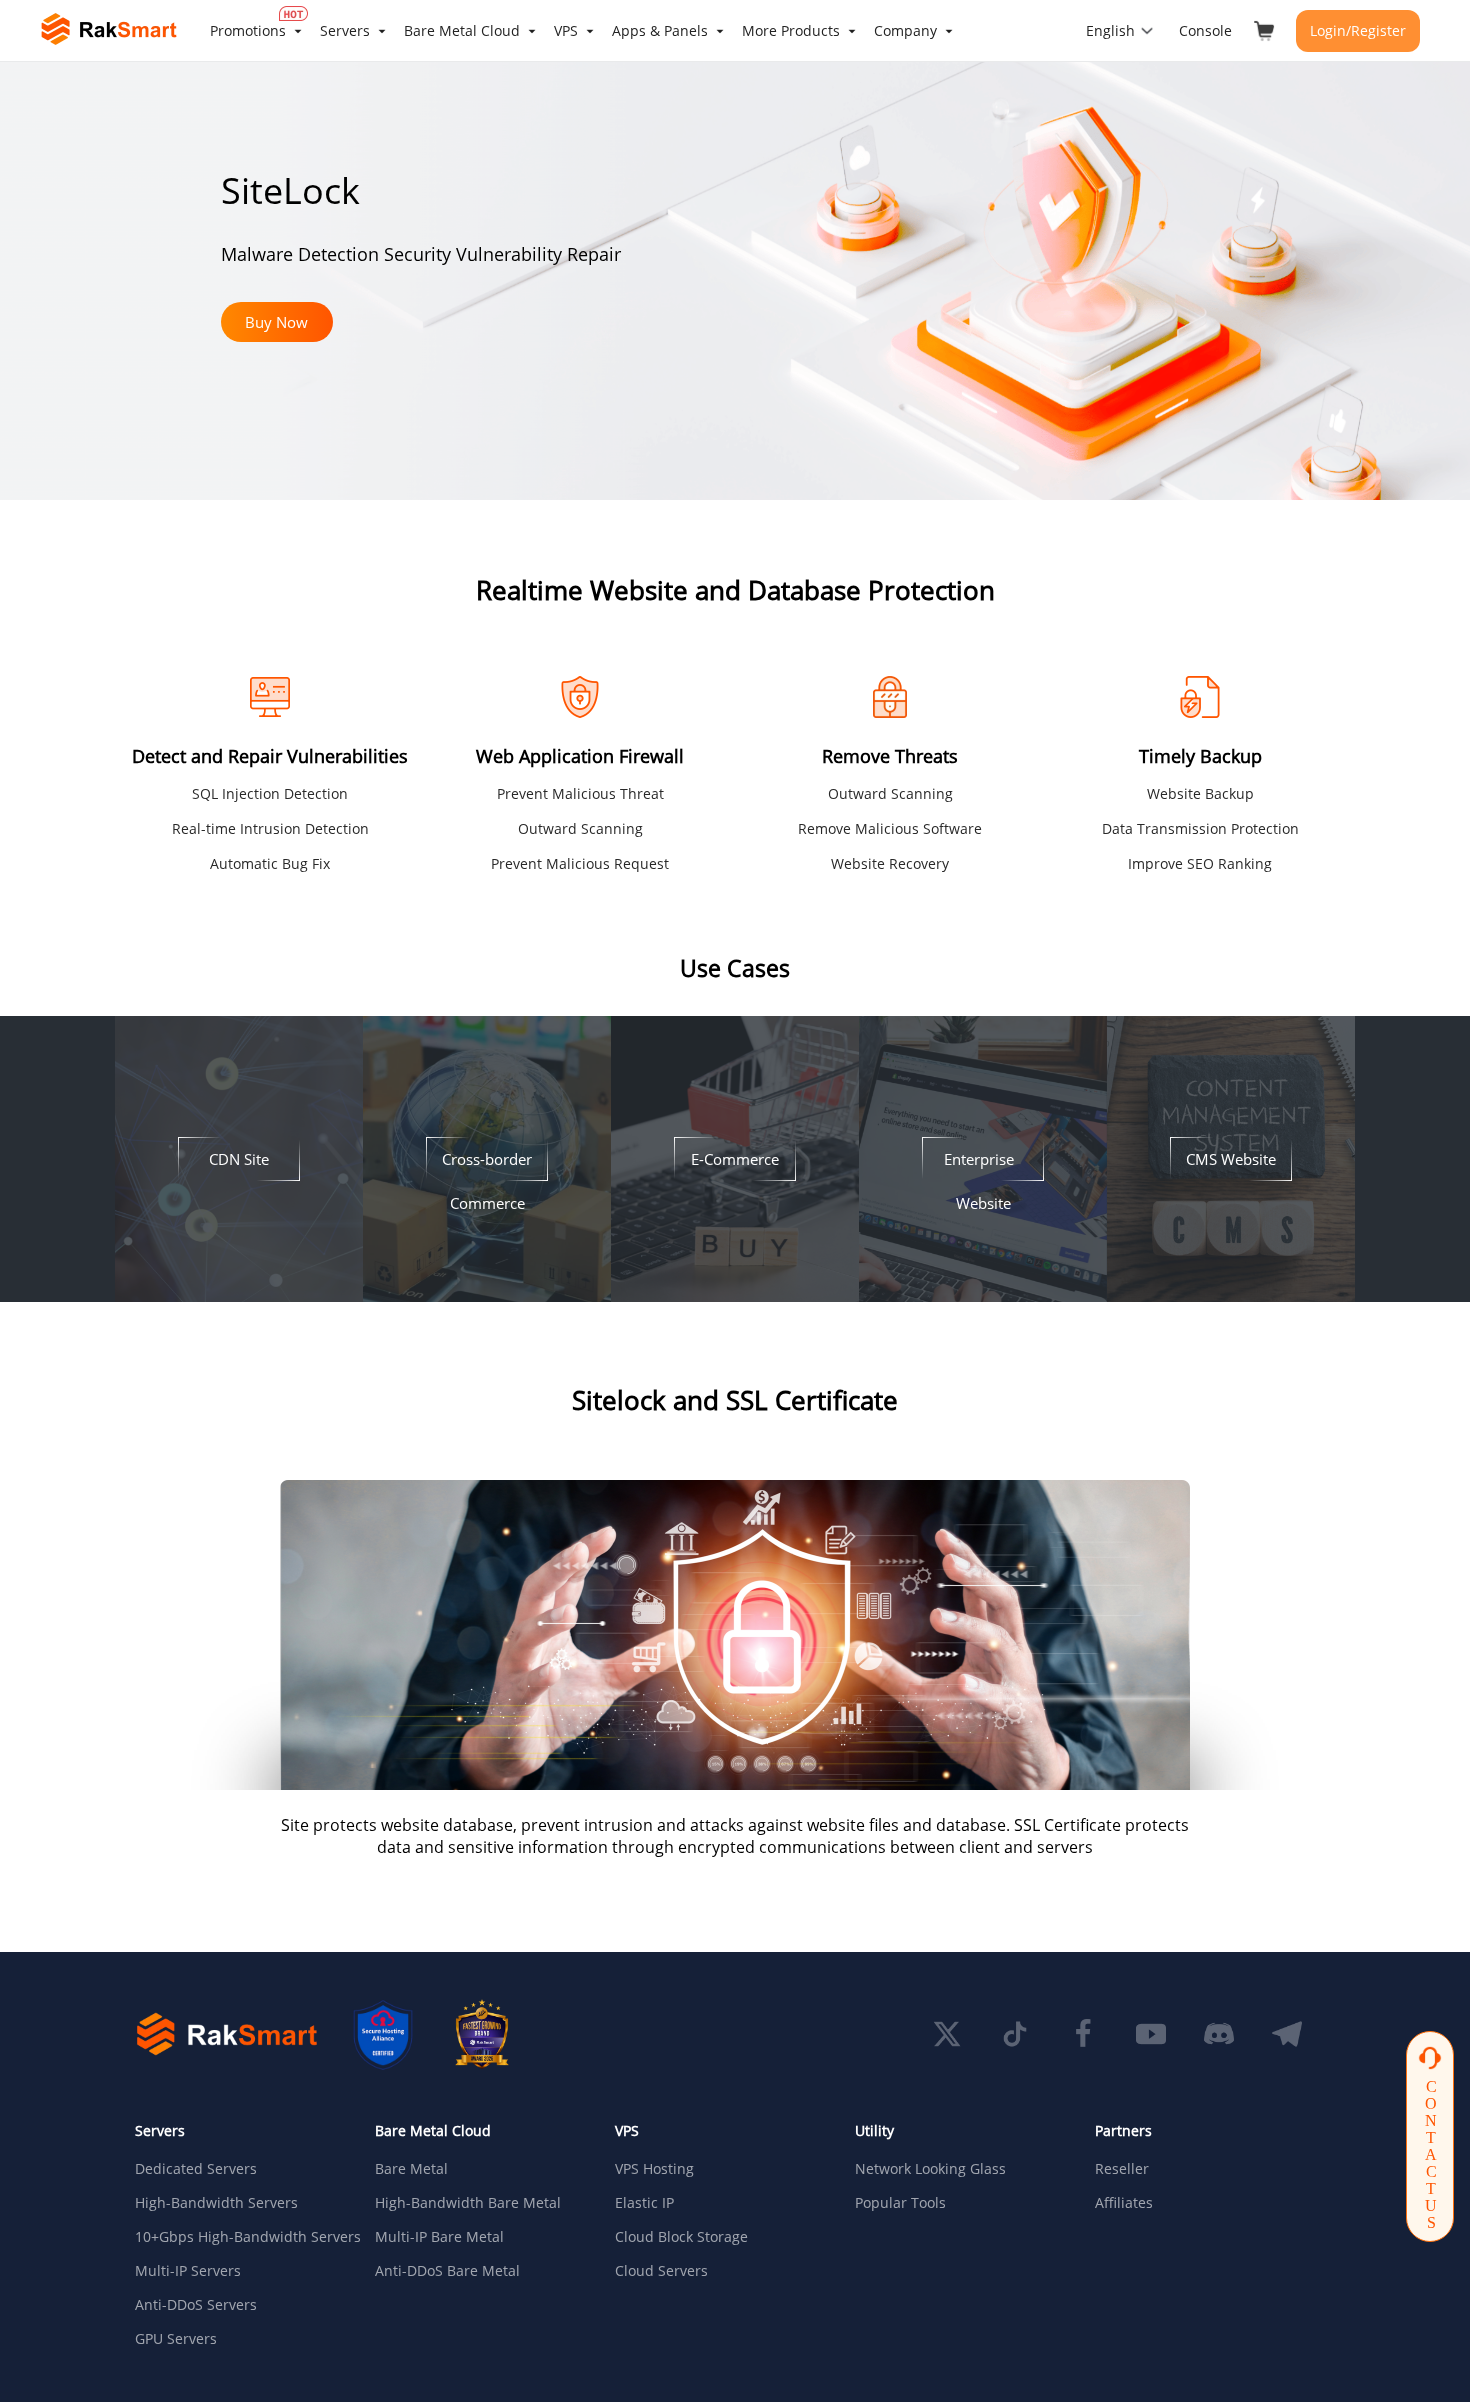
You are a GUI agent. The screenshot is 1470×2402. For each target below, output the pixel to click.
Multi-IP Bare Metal (439, 2237)
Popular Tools (900, 2203)
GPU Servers (176, 2339)
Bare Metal (411, 2169)
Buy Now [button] (276, 322)
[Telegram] (1287, 2034)
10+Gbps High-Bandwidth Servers (239, 2237)
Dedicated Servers (196, 2169)
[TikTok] (1015, 2034)
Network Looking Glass (930, 2169)
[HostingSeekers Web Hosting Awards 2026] (482, 2034)
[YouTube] (1151, 2034)
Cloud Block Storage (681, 2237)
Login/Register (1358, 30)
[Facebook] (1083, 2034)
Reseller (1122, 2169)
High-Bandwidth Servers (216, 2203)
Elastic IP (644, 2203)
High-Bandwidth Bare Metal (468, 2203)
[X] (947, 2034)
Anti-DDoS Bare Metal (447, 2271)
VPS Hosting (654, 2169)
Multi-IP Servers (188, 2271)
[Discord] (1219, 2034)
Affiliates (1124, 2203)
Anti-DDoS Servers (196, 2305)
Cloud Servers (661, 2271)
